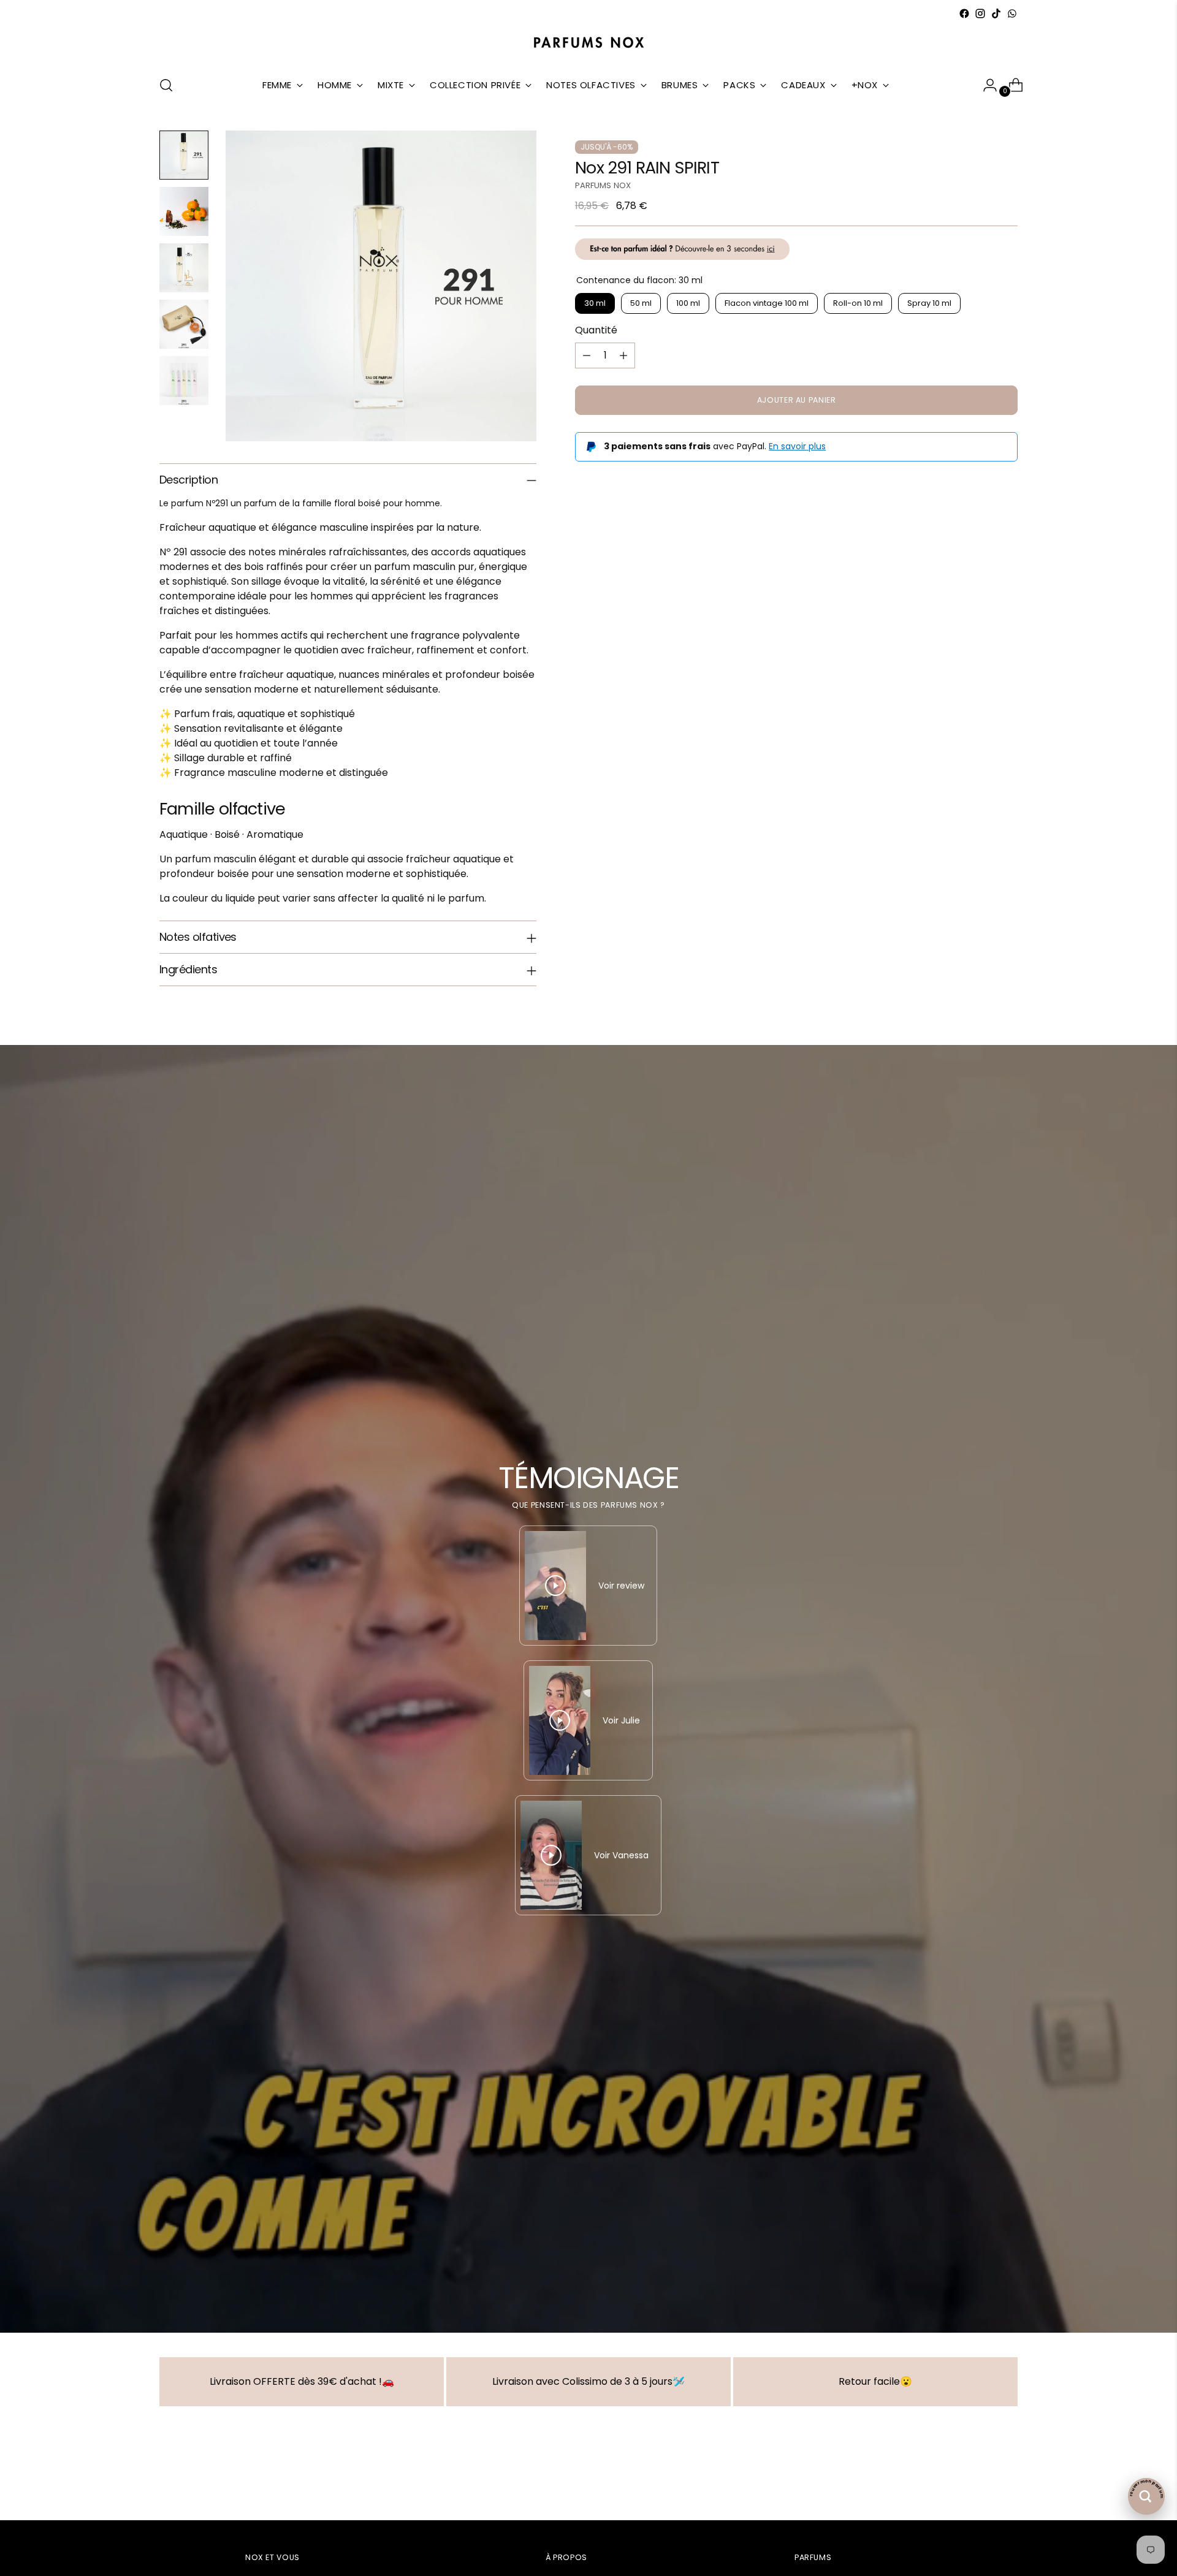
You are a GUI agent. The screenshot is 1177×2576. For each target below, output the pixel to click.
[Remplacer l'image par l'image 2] (184, 211)
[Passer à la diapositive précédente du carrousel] (979, 2479)
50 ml (641, 304)
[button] (245, 2461)
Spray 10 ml (929, 304)
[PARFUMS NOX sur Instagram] (980, 13)
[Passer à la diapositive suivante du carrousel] (1007, 2478)
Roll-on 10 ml (858, 304)
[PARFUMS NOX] (588, 43)
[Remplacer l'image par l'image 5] (184, 381)
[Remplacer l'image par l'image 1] (184, 155)
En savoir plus (797, 446)
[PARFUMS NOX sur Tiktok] (996, 13)
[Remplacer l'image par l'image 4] (184, 324)
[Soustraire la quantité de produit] (587, 355)
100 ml (688, 304)
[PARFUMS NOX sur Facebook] (964, 13)
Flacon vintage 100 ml (767, 304)
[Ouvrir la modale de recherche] (166, 85)
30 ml (595, 304)
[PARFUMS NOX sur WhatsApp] (1012, 13)
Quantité (596, 330)
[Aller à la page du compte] (985, 85)
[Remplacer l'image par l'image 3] (184, 268)
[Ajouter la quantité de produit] (623, 355)
